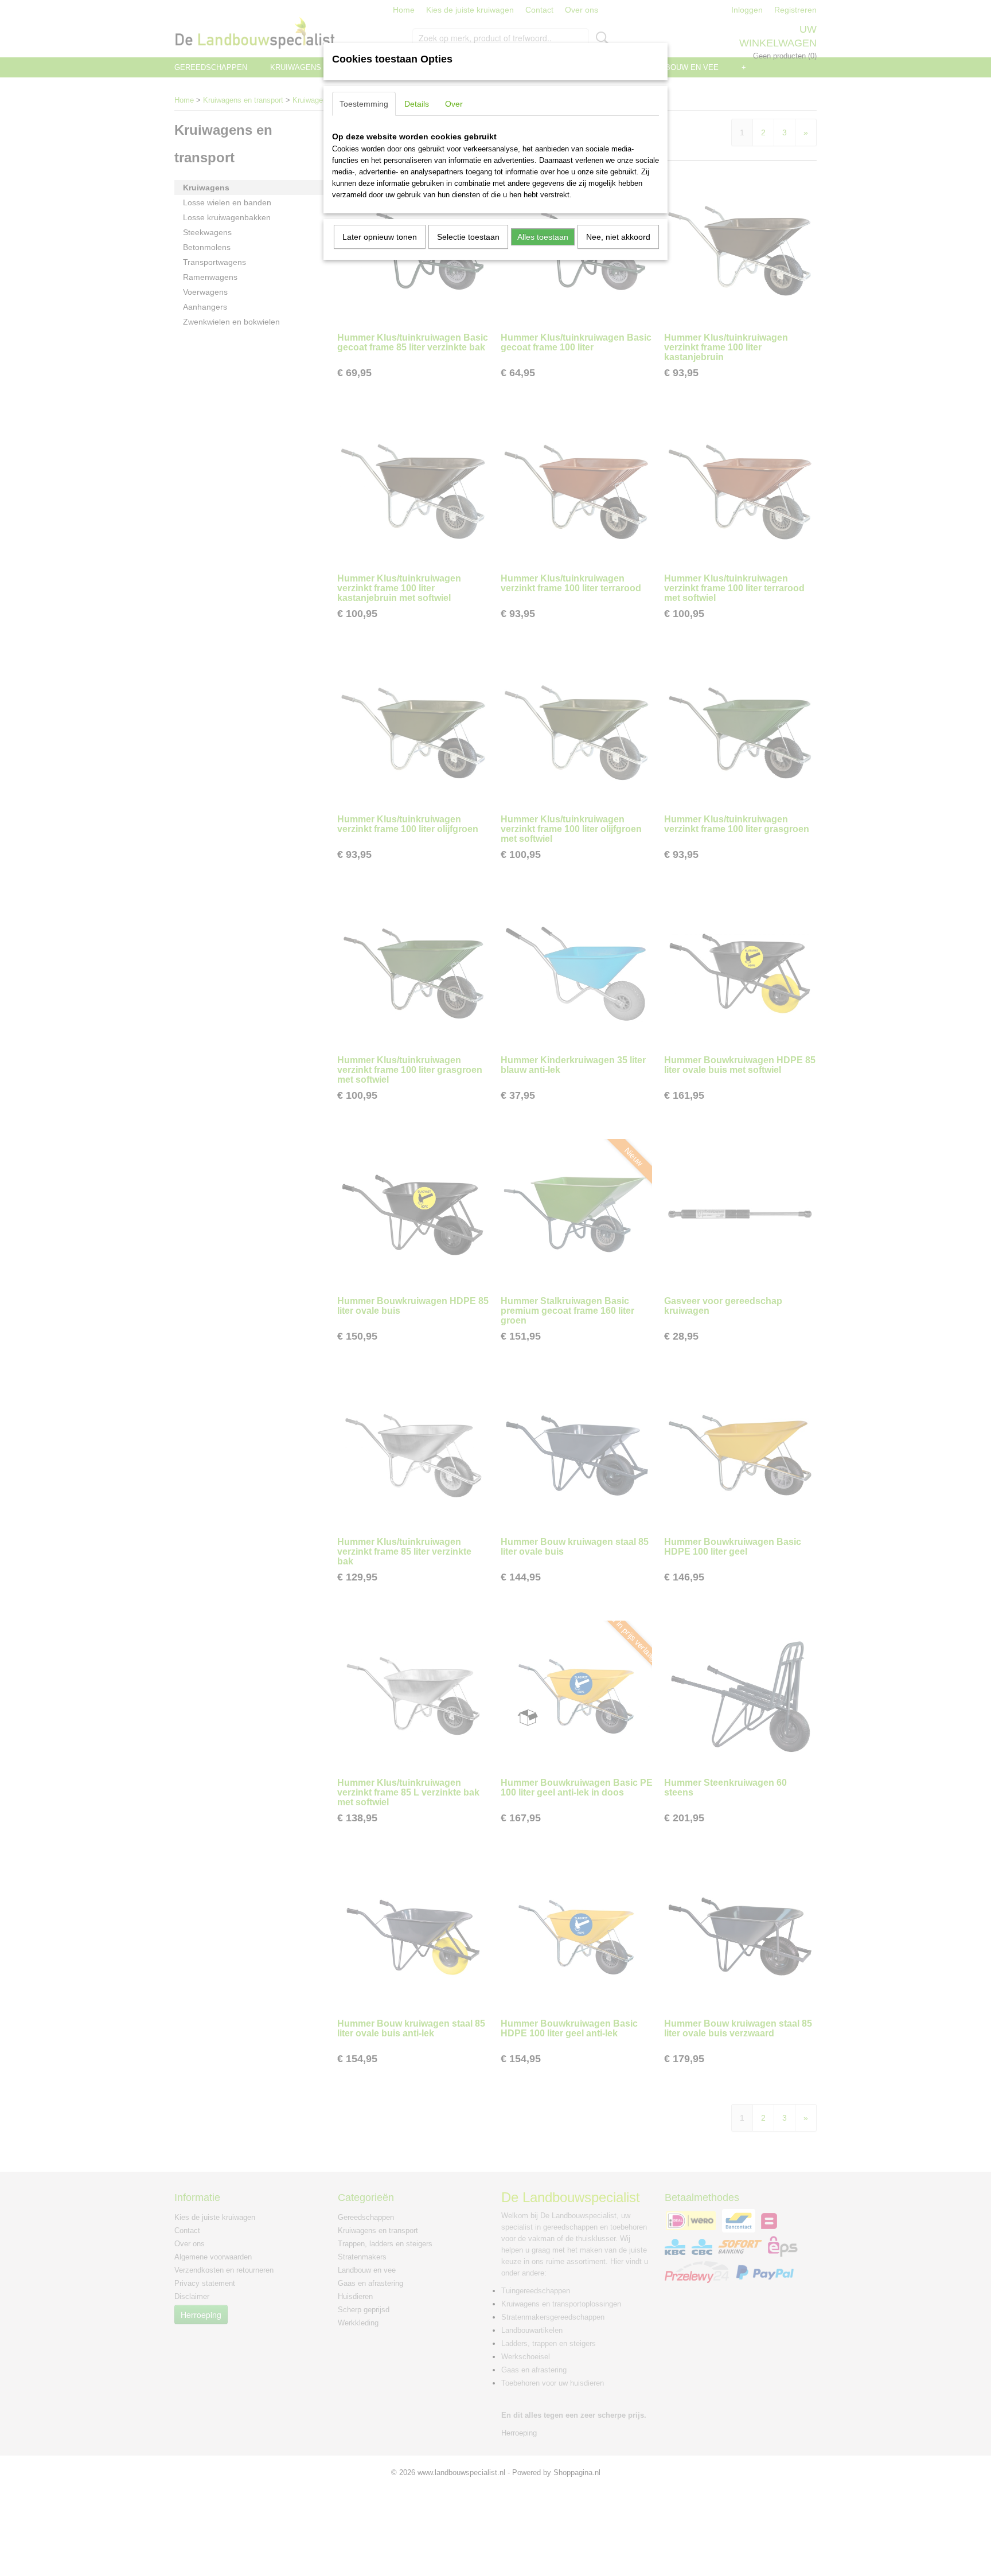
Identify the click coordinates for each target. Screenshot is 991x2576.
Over (454, 104)
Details (417, 104)
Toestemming (364, 104)
